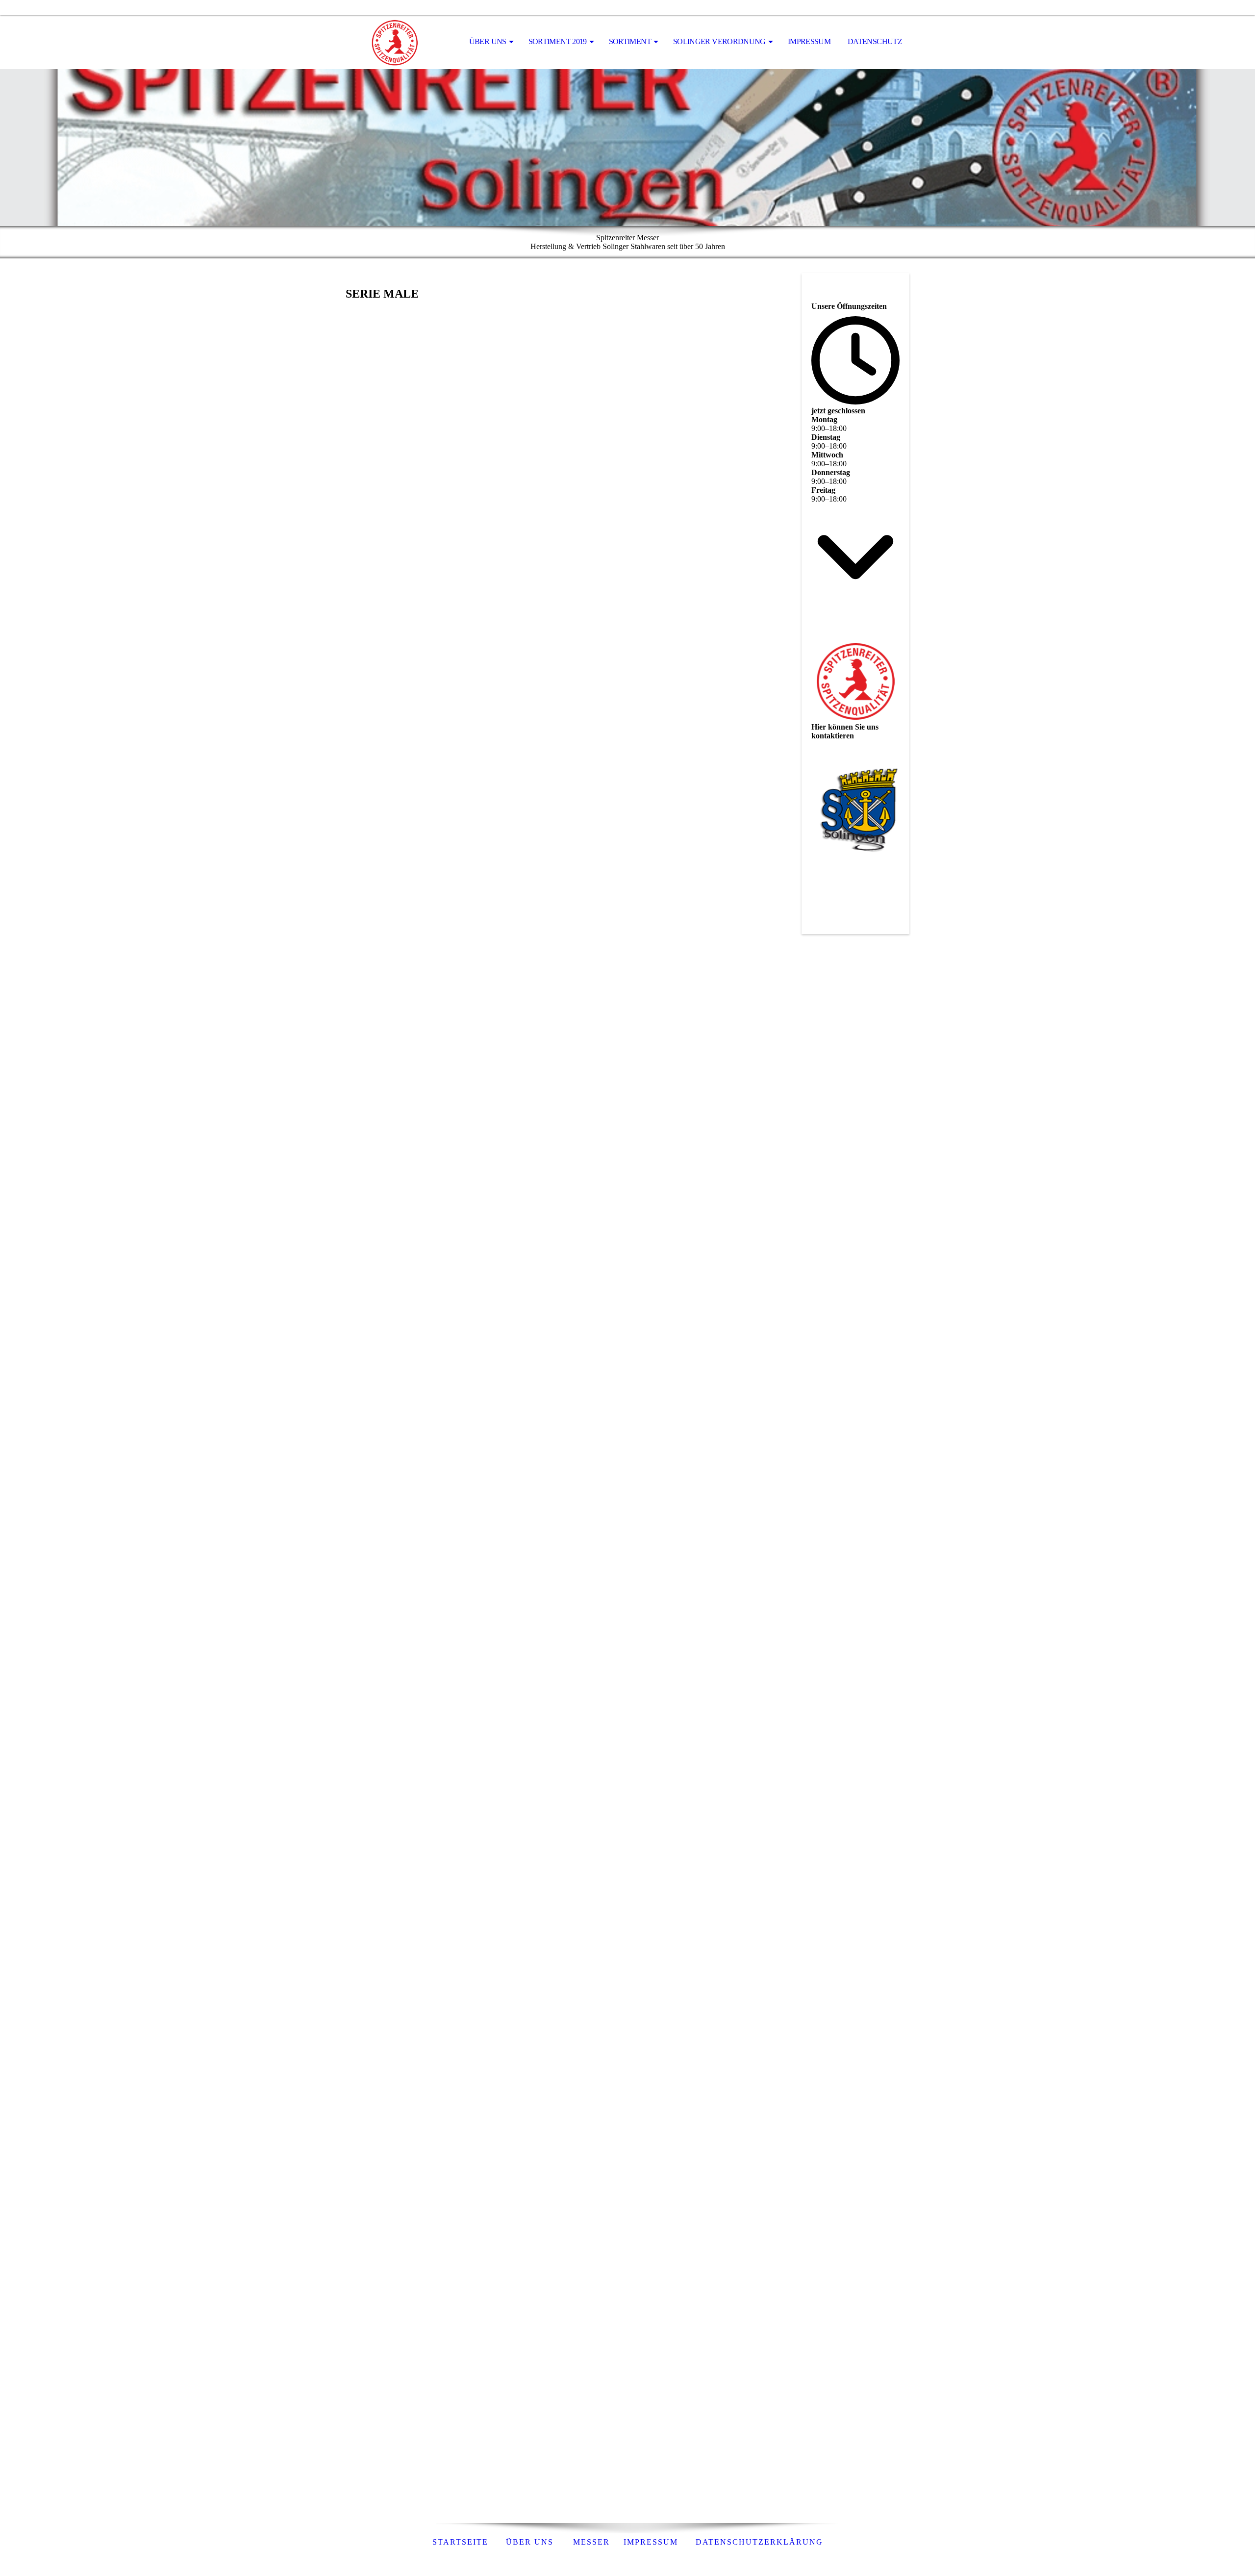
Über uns (488, 41)
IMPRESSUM (809, 41)
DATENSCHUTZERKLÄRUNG (759, 2542)
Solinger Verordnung (719, 41)
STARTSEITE (460, 2542)
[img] (395, 42)
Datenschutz (875, 41)
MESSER (589, 2542)
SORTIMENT (630, 41)
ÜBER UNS (530, 2542)
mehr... (356, 2501)
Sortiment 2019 (558, 41)
